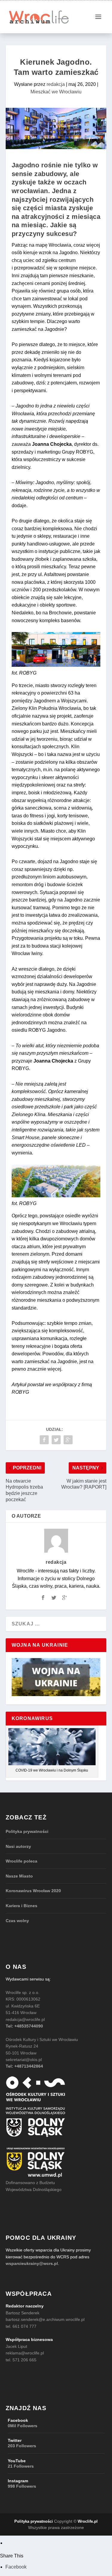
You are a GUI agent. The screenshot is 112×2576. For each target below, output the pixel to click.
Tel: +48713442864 (24, 2066)
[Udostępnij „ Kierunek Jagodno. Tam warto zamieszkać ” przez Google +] (68, 1440)
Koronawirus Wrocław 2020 (33, 1891)
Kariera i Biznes (22, 1906)
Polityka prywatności (27, 1831)
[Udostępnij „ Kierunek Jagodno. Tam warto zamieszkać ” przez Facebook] (44, 1440)
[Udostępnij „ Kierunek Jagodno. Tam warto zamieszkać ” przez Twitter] (56, 1440)
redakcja (56, 84)
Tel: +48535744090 (24, 2026)
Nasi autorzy (18, 1846)
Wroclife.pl (88, 2521)
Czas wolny (17, 1921)
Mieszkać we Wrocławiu (56, 92)
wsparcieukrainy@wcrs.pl (32, 2263)
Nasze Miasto (19, 1876)
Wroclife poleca (22, 1861)
